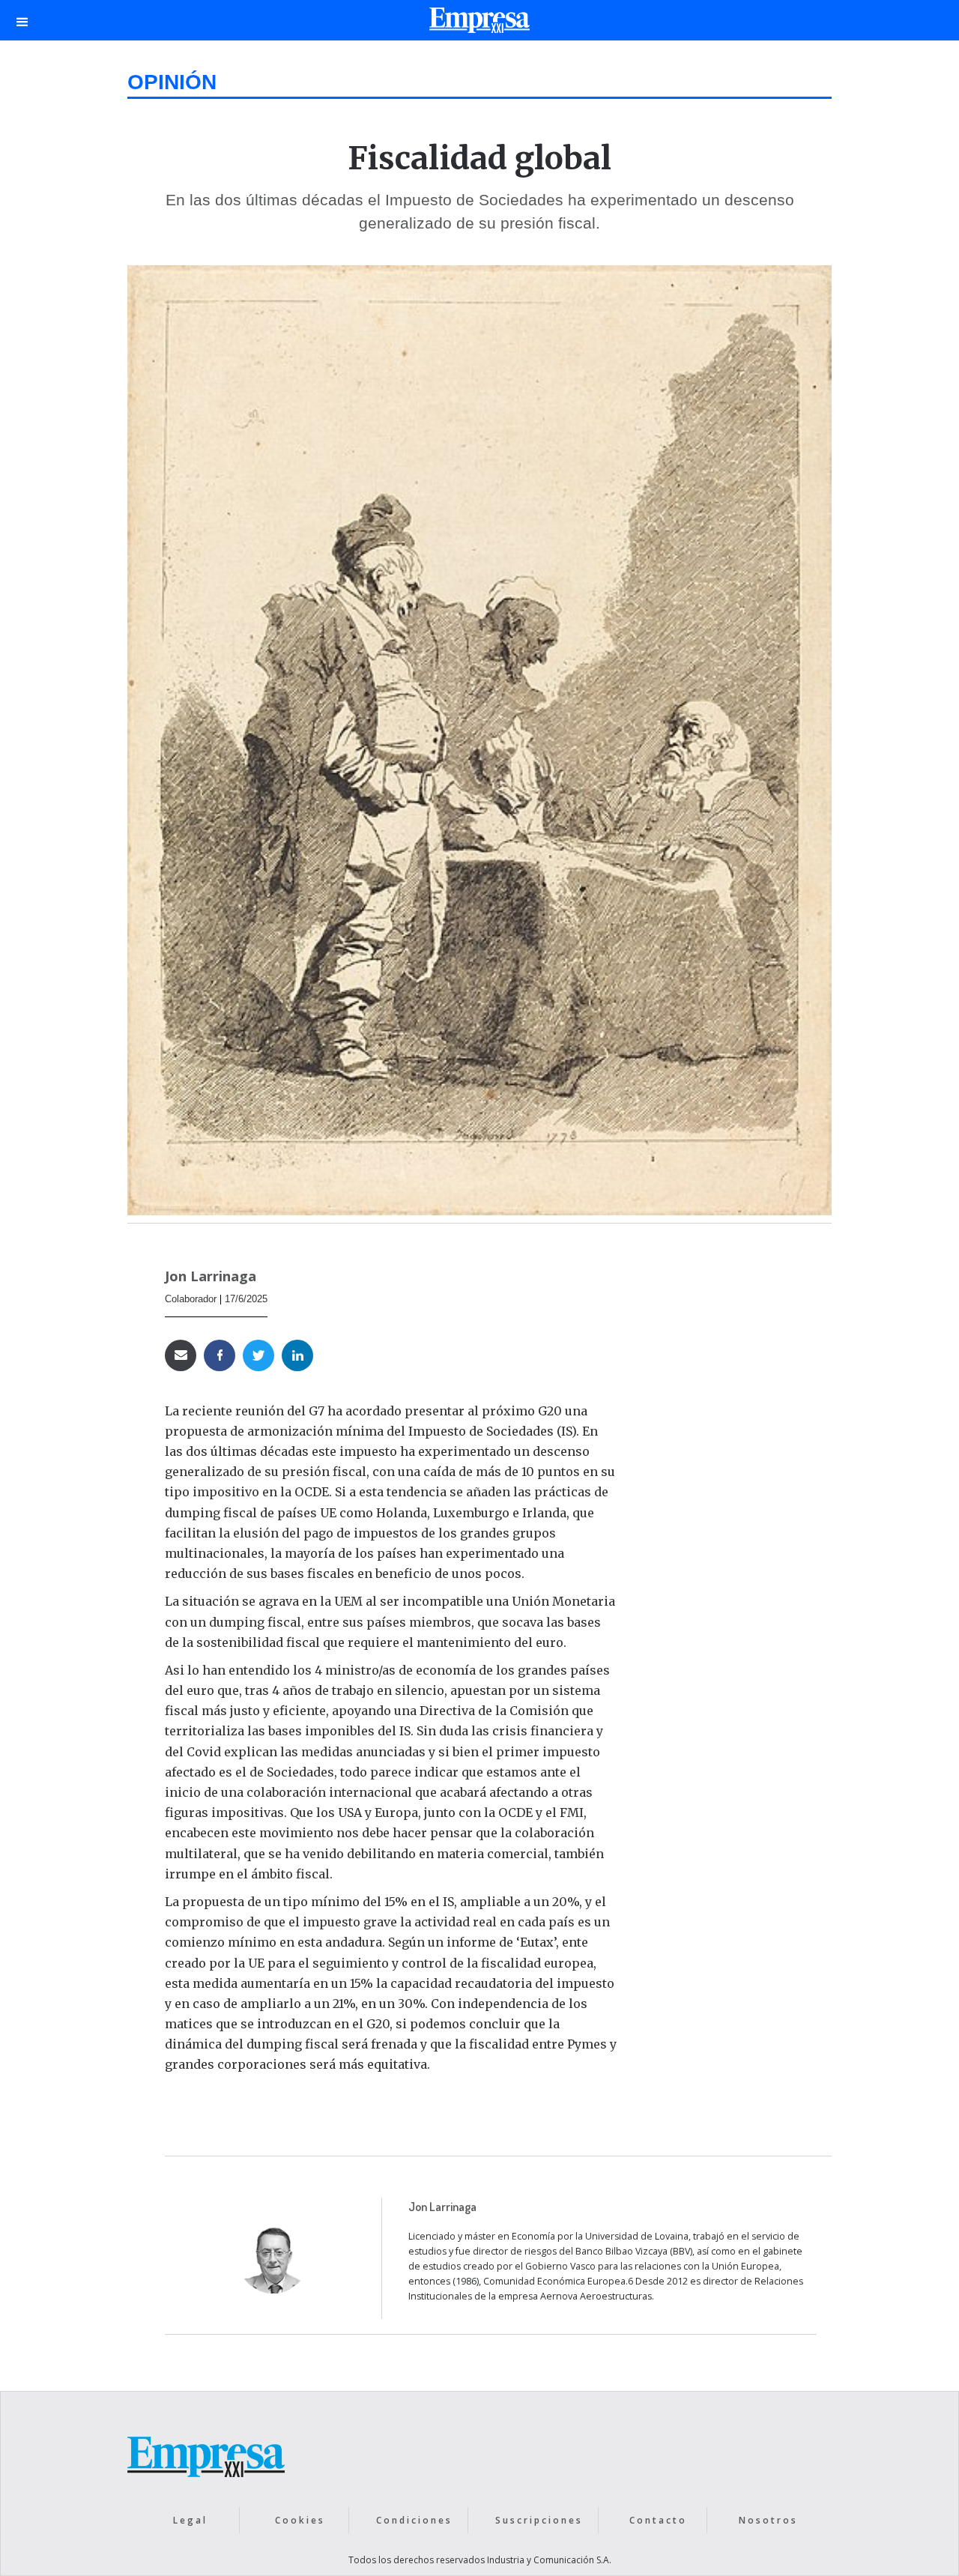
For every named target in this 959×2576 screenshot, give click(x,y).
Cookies (300, 2520)
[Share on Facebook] (220, 1355)
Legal (190, 2520)
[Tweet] (258, 1355)
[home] (479, 24)
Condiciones (414, 2520)
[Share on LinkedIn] (297, 1355)
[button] (22, 20)
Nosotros (768, 2520)
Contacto (658, 2520)
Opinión (172, 82)
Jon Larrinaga (211, 1276)
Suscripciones (539, 2520)
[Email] (181, 1355)
